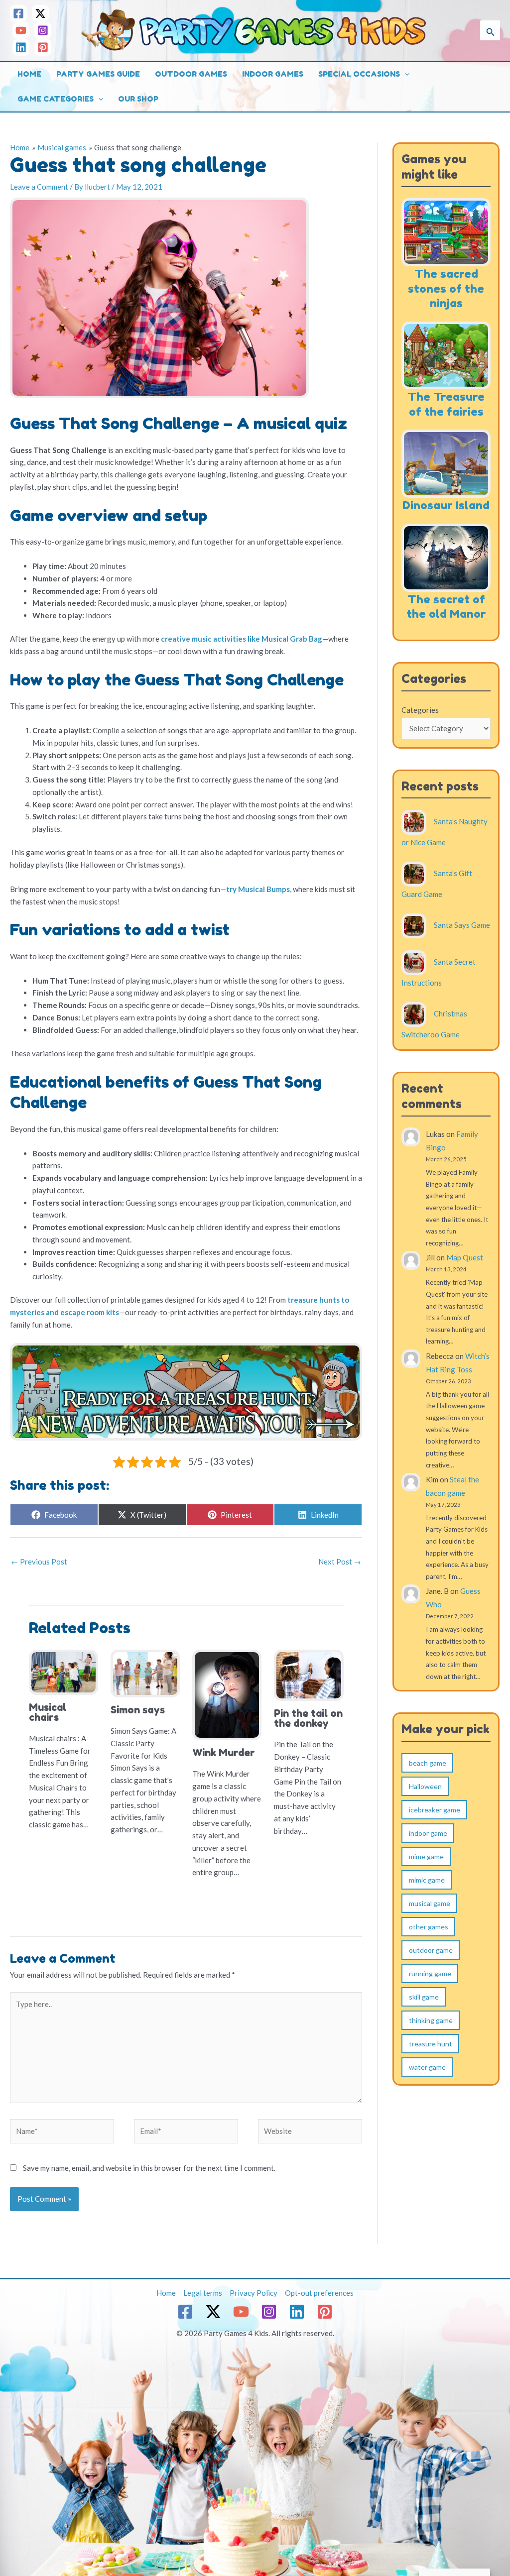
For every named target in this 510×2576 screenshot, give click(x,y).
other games (429, 1927)
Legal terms (203, 2293)
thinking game (431, 2020)
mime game (426, 1856)
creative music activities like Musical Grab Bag (242, 639)
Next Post (340, 1562)
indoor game (428, 1833)
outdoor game (431, 1950)
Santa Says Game (462, 925)
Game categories (56, 99)
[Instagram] (43, 30)
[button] (490, 30)
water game (427, 2067)
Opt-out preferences (319, 2293)
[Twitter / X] (40, 13)
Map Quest (465, 1257)
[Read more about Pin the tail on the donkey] (309, 1674)
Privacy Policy (254, 2293)
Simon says (138, 1710)
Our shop (138, 99)
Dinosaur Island (446, 505)
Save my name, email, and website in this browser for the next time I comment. (149, 2168)
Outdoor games (191, 74)
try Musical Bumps (258, 889)
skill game (424, 1997)
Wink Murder (224, 1753)
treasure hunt (431, 2044)
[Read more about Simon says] (145, 1673)
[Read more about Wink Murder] (227, 1694)
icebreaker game (435, 1810)
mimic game (427, 1880)
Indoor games (273, 74)
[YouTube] (21, 30)
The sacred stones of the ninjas (446, 288)
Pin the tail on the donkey (308, 1718)
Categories (420, 710)
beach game (428, 1763)
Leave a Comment (39, 187)
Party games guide (98, 74)
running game (430, 1973)
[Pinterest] (43, 47)
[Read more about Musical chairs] (64, 1671)
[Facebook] (18, 13)
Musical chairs (48, 1712)
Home (29, 74)
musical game (430, 1903)
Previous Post (39, 1562)
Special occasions (359, 74)
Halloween (425, 1786)
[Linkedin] (21, 47)
